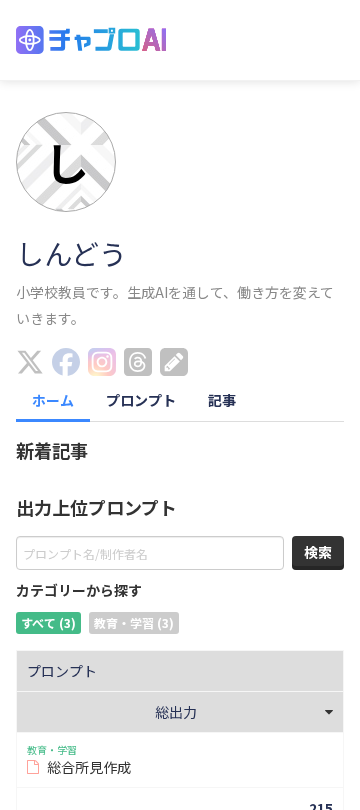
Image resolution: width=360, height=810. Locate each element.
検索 (318, 552)
